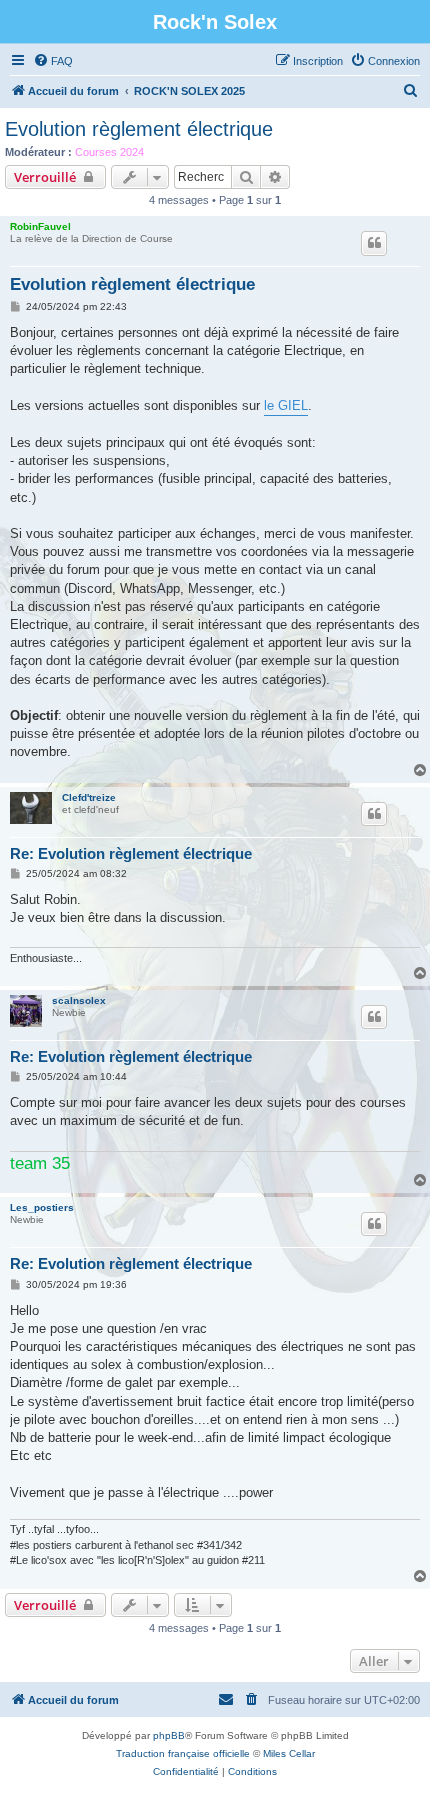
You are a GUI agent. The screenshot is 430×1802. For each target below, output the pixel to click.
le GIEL (286, 405)
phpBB (169, 1735)
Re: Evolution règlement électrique (131, 853)
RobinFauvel (40, 226)
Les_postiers (42, 1207)
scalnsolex (79, 1000)
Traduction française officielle (183, 1753)
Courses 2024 (109, 152)
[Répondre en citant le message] (374, 243)
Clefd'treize (89, 797)
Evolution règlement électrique (139, 129)
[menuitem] (53, 61)
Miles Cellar (289, 1753)
